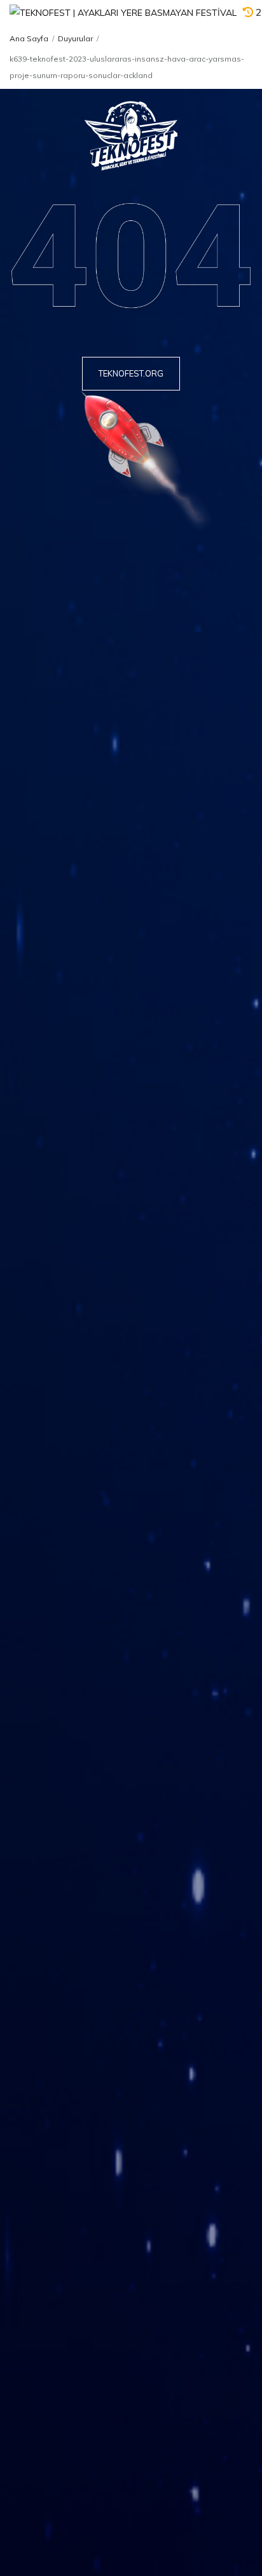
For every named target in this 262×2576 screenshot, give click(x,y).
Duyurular (75, 38)
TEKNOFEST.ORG (131, 373)
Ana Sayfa (29, 38)
